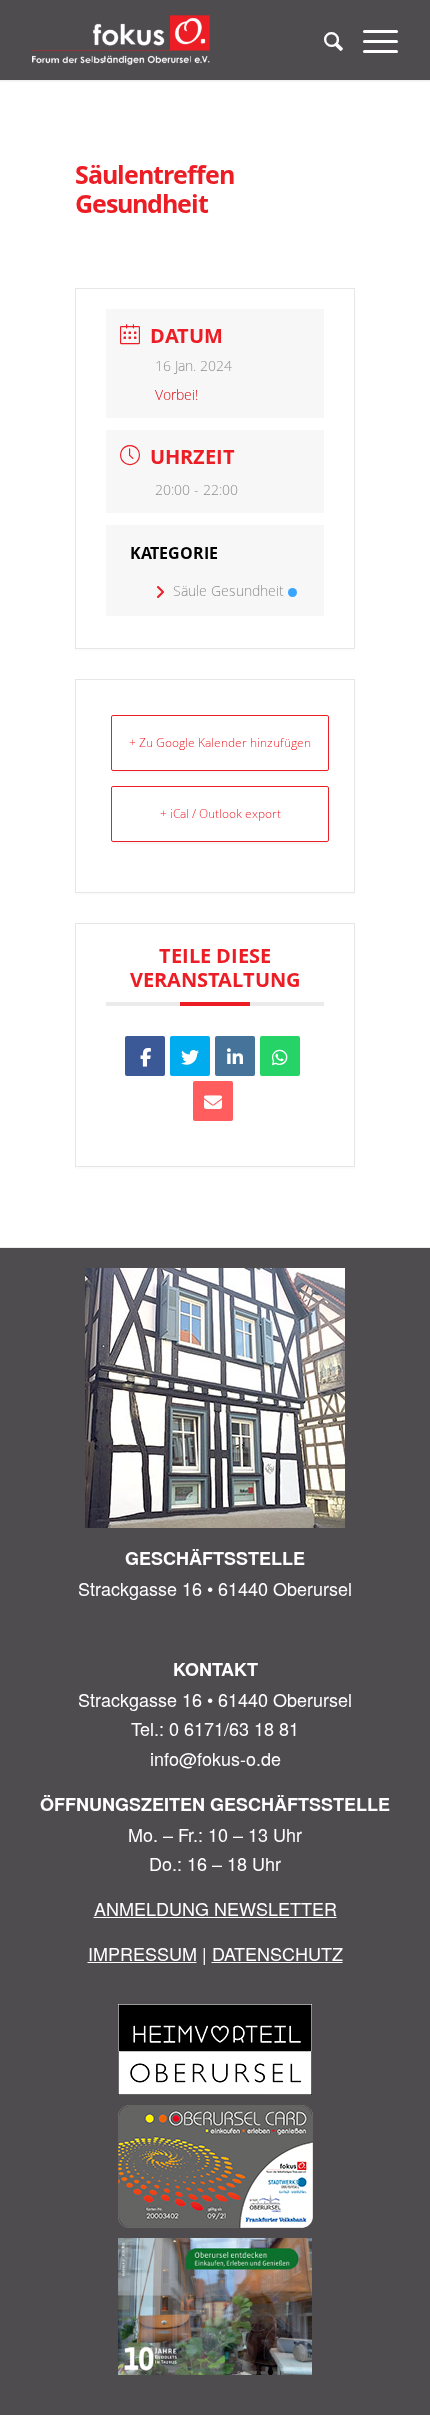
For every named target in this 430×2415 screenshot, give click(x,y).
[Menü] (370, 40)
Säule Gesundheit (228, 590)
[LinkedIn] (235, 1056)
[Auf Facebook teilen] (145, 1056)
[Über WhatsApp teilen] (280, 1056)
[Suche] (323, 40)
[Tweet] (190, 1056)
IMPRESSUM (142, 1953)
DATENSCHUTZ (277, 1953)
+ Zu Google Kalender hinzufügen (220, 742)
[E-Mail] (213, 1101)
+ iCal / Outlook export (220, 813)
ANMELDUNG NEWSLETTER (215, 1908)
